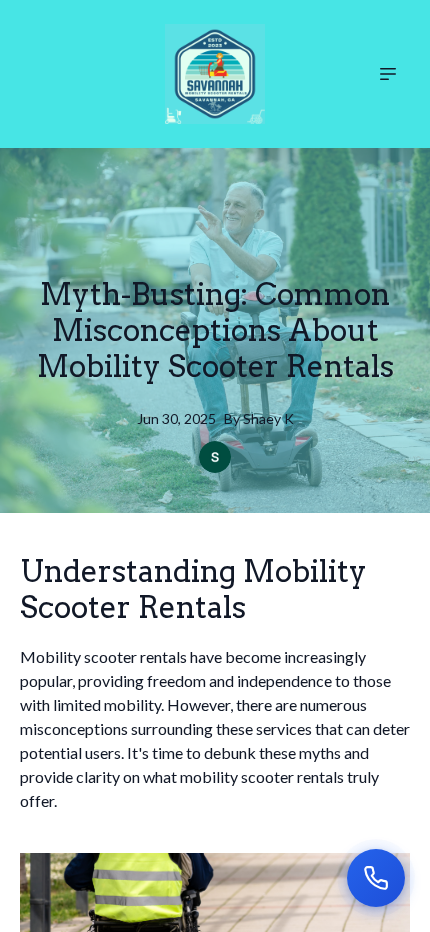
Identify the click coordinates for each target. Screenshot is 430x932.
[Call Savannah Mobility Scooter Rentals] (376, 878)
